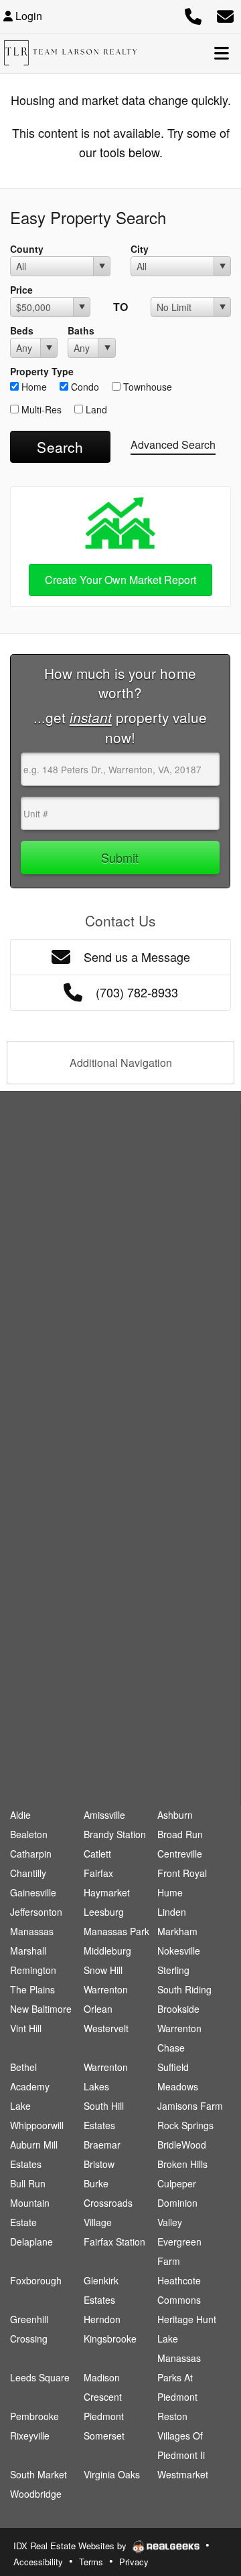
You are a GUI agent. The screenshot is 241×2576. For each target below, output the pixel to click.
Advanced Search (173, 444)
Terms (91, 2562)
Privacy (134, 2562)
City (140, 249)
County (27, 249)
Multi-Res (40, 409)
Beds (22, 330)
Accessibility (38, 2562)
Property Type (42, 371)
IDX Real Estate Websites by (71, 2546)
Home (33, 387)
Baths (81, 330)
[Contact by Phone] (193, 14)
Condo (84, 387)
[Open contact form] (225, 14)
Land (95, 409)
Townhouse (146, 387)
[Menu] (222, 53)
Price (21, 290)
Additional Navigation (121, 1063)
